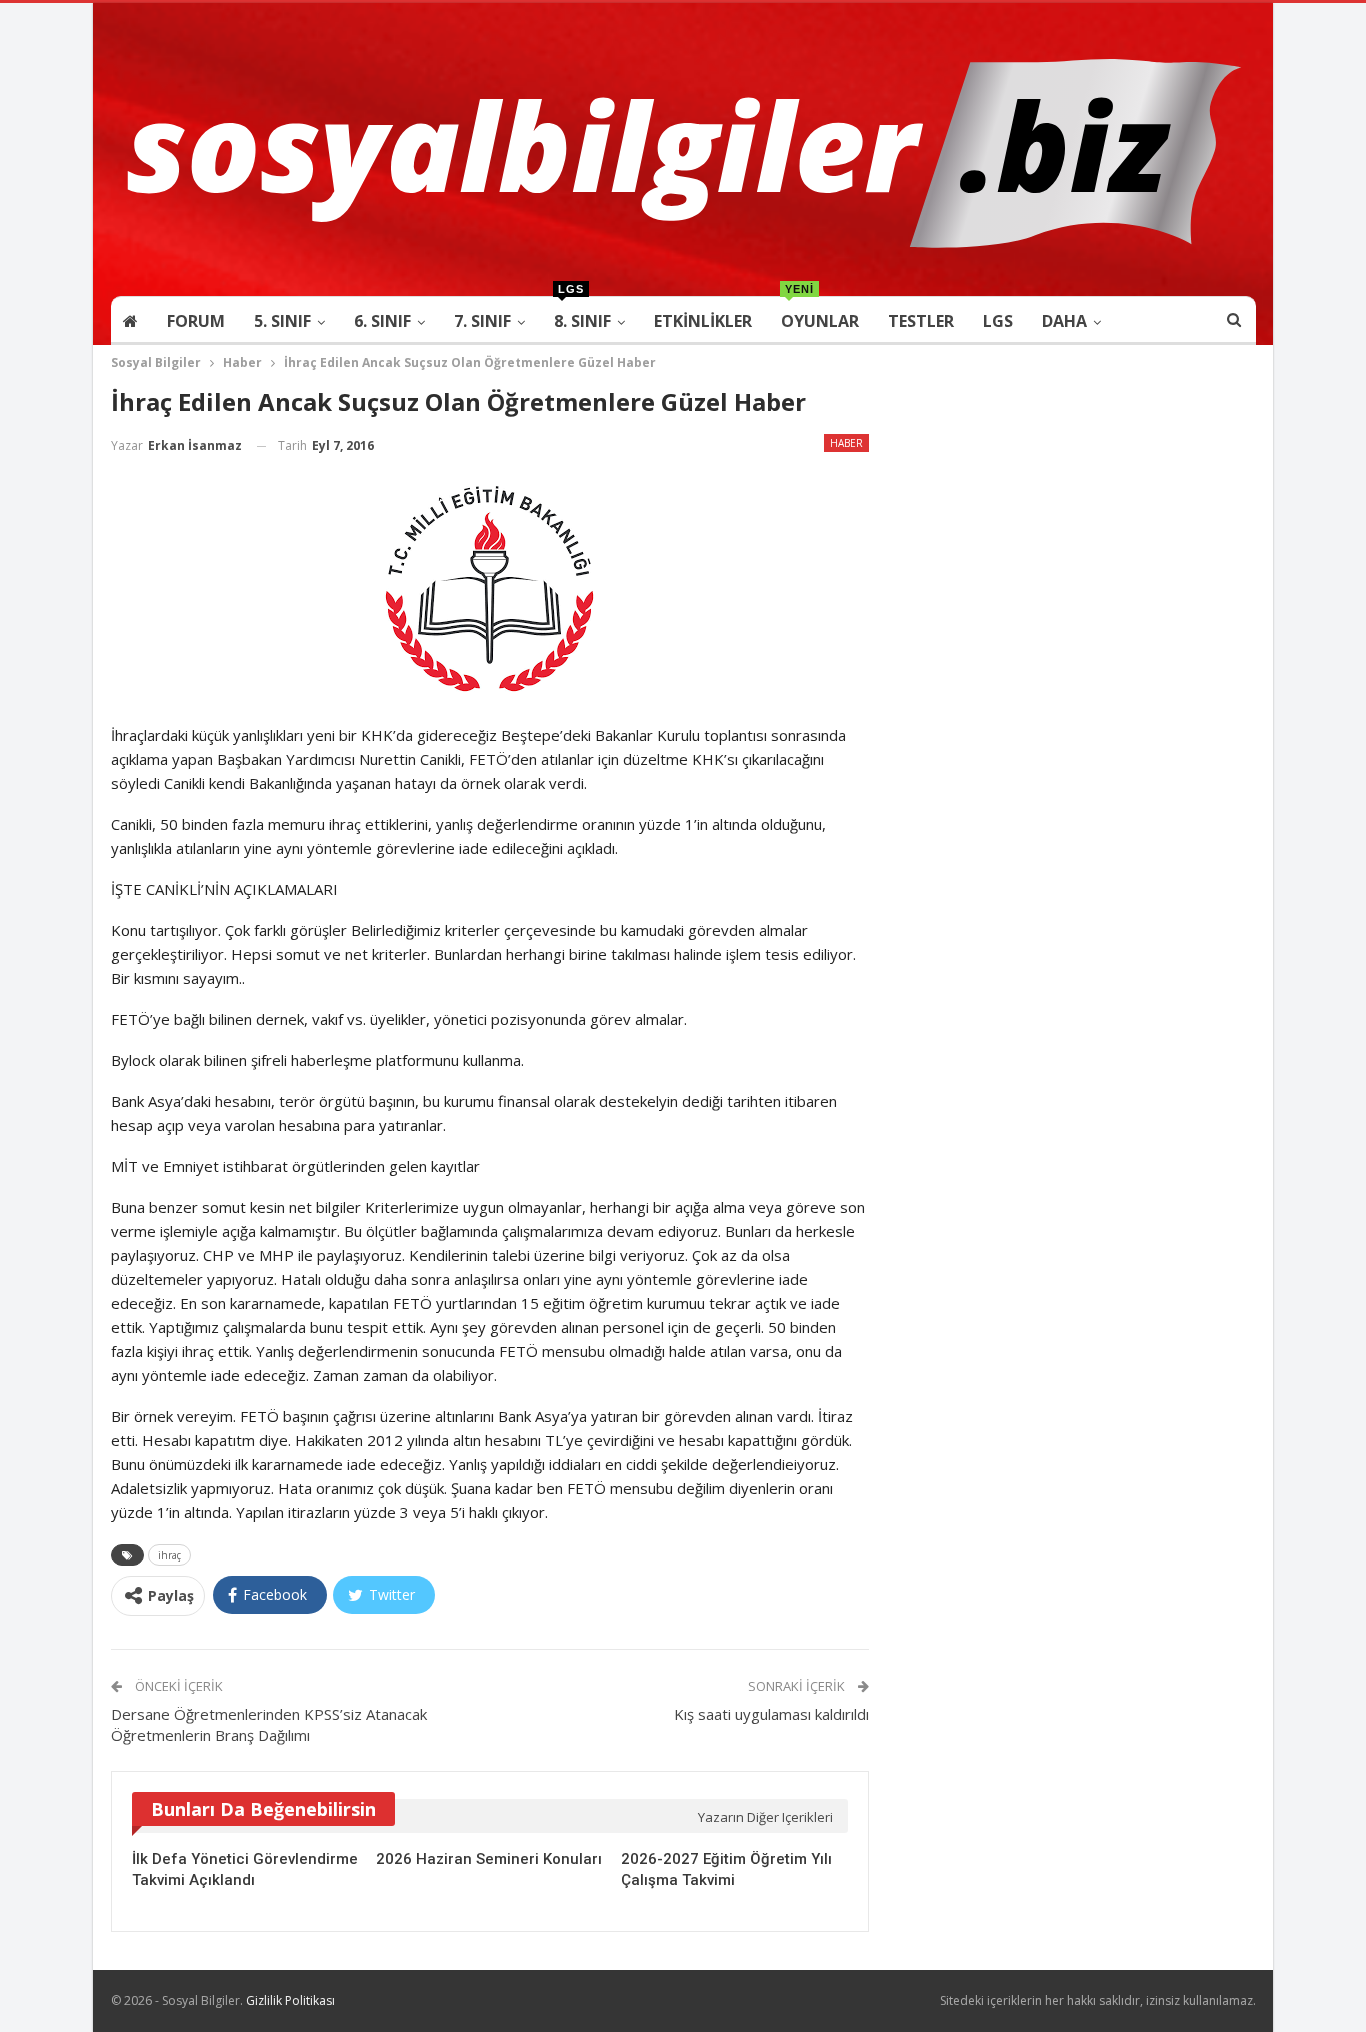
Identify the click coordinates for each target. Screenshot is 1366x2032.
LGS (998, 321)
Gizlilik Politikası (290, 2000)
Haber (846, 443)
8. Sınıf (582, 314)
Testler (921, 321)
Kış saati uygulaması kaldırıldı (771, 1714)
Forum (196, 321)
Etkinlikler (703, 321)
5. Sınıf (282, 321)
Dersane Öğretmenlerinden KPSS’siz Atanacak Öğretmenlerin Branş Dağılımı (269, 1724)
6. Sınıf (382, 321)
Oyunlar (820, 314)
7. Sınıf (482, 321)
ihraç (169, 1555)
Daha (1064, 321)
